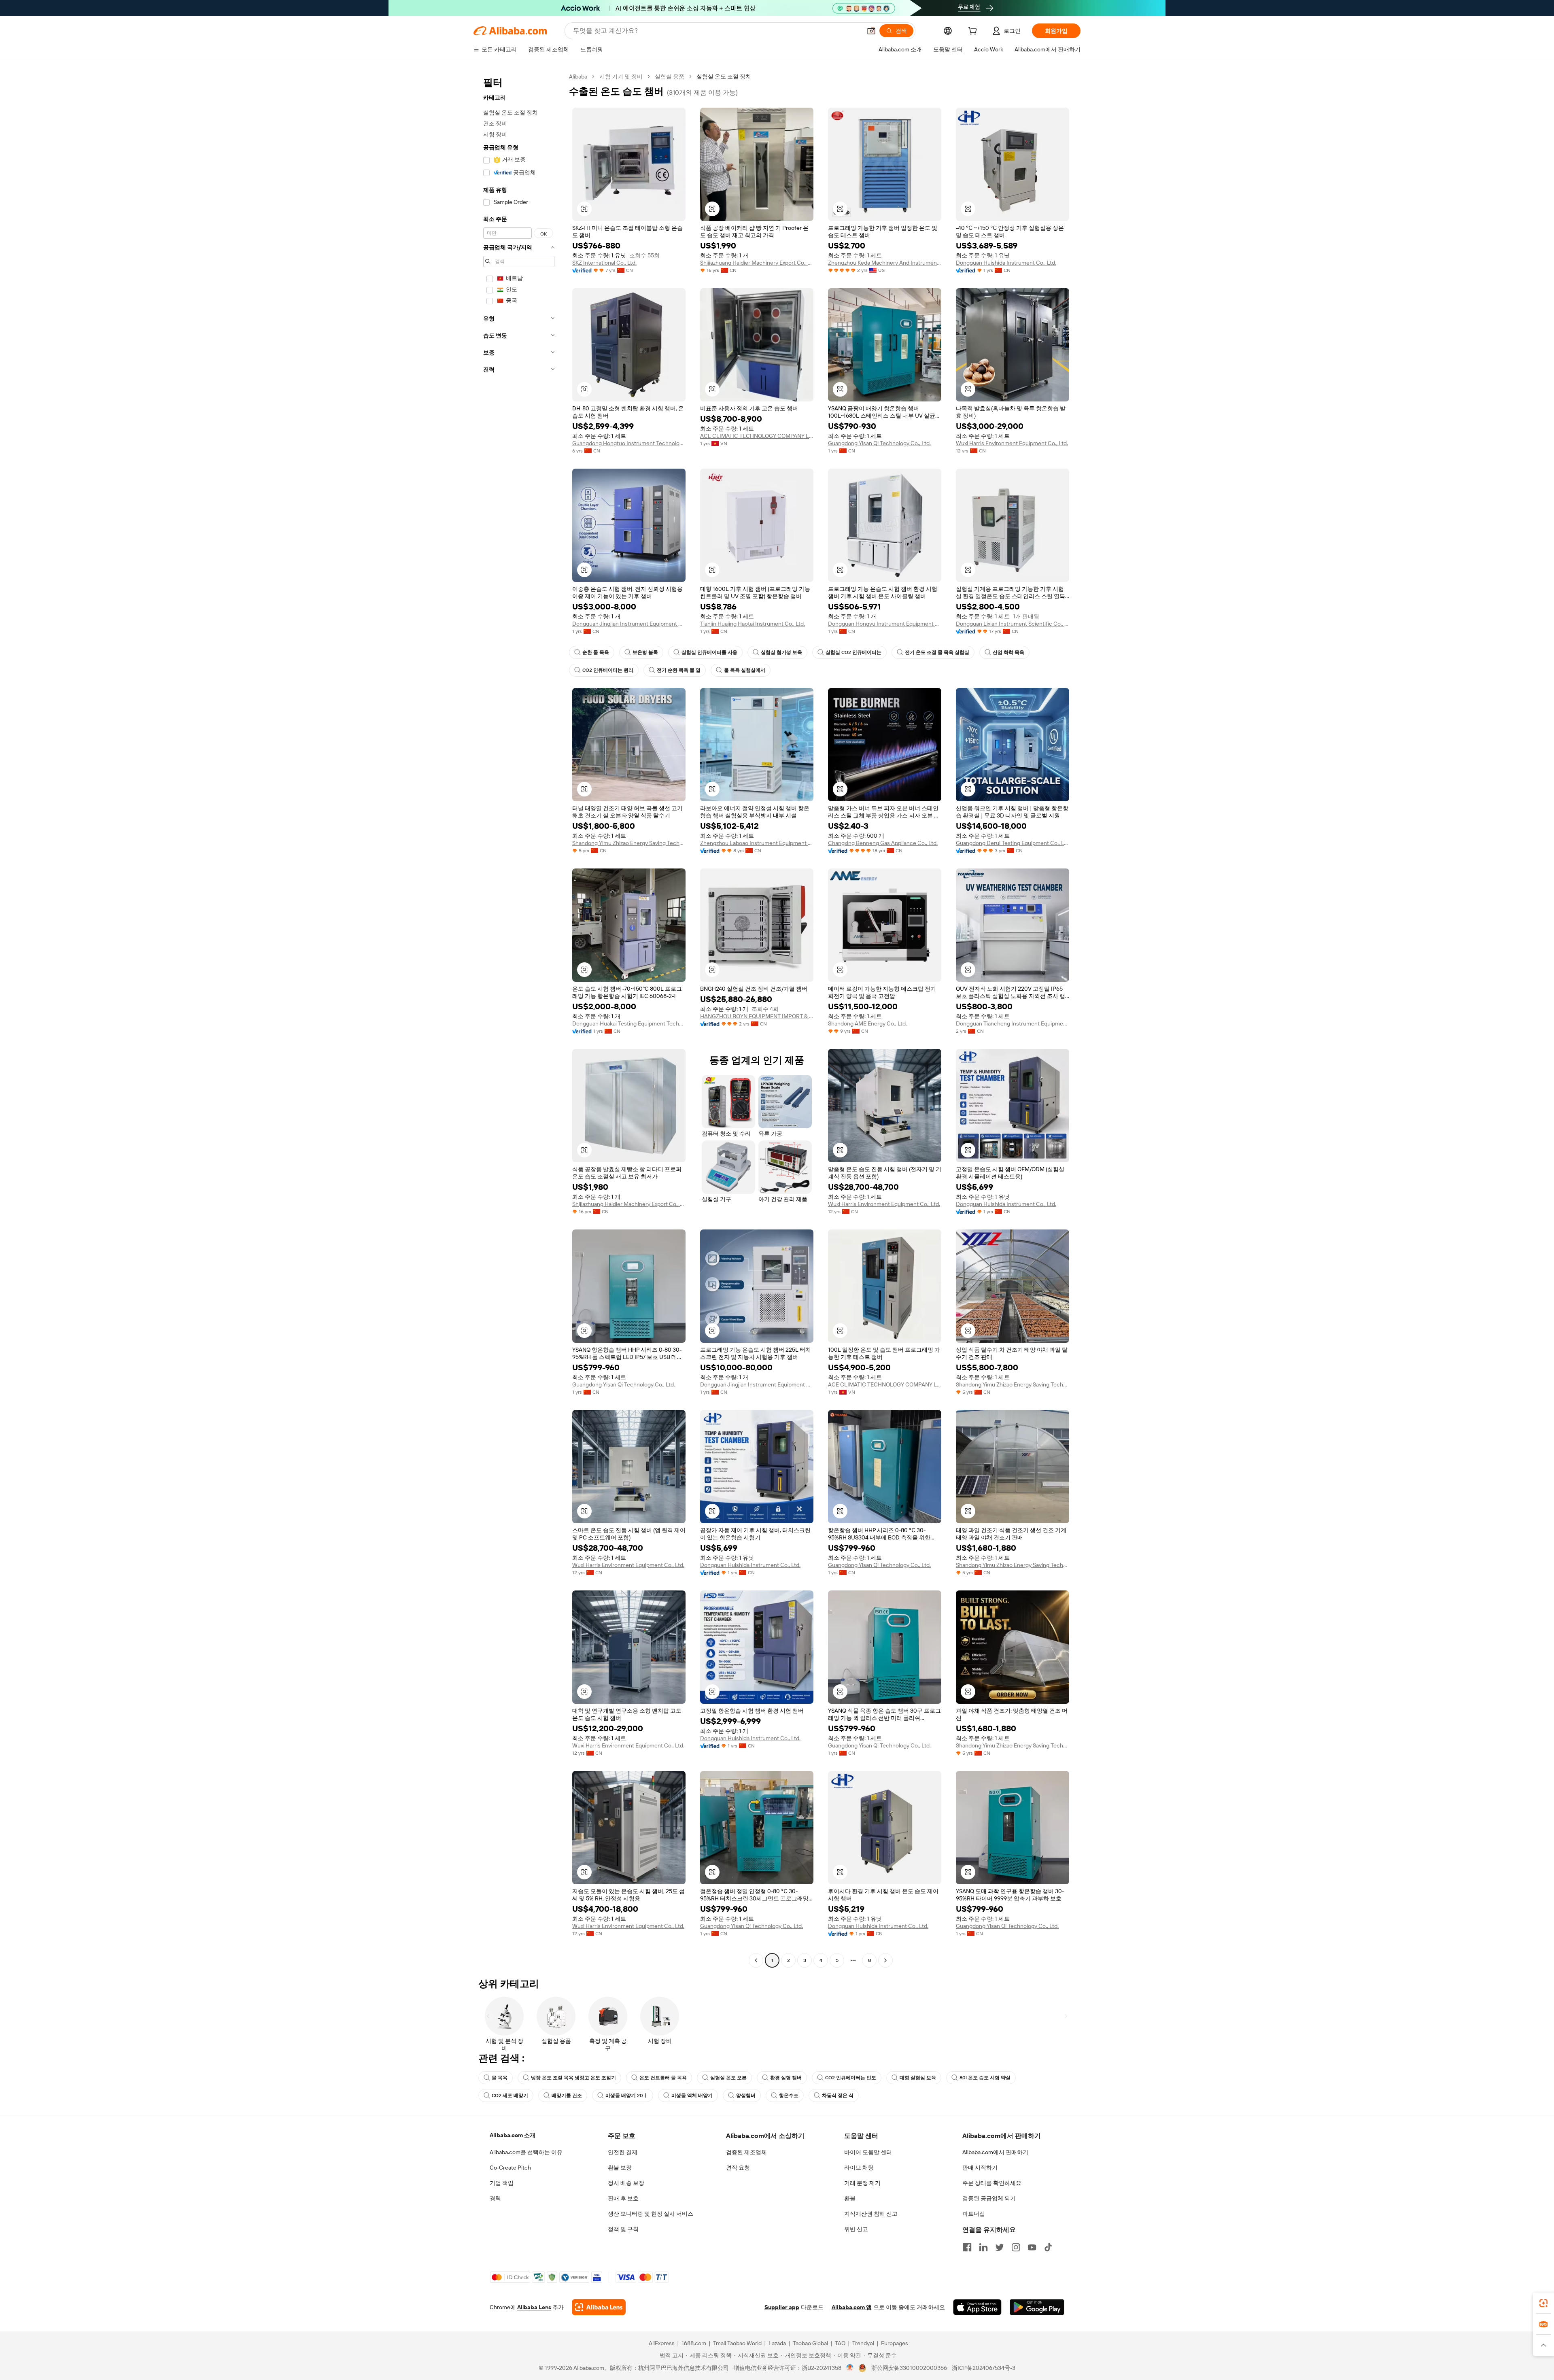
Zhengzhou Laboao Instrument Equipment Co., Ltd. (757, 843)
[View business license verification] (850, 2368)
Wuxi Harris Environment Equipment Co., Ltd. (1012, 443)
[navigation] (519, 1019)
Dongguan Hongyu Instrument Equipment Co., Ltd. (885, 624)
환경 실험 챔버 (786, 2078)
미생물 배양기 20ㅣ (627, 2096)
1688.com (694, 2343)
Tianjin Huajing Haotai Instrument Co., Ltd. (753, 624)
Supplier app (782, 2307)
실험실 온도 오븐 (728, 2078)
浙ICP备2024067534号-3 (984, 2368)
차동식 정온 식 (838, 2096)
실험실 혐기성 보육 (781, 652)
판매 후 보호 (623, 2198)
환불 (850, 2198)
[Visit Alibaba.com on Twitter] (1000, 2247)
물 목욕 (500, 2078)
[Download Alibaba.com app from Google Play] (1037, 2307)
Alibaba (578, 76)
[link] (1543, 2303)
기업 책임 (502, 2183)
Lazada (777, 2343)
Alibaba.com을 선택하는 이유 (526, 2152)
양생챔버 (746, 2096)
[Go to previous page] (756, 1960)
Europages (895, 2343)
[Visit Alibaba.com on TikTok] (1048, 2247)
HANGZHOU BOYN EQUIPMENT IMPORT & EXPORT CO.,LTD (757, 1016)
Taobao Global (810, 2343)
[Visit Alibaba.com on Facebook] (967, 2247)
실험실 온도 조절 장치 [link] (724, 76)
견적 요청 (738, 2168)
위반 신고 (856, 2229)
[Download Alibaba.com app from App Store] (977, 2307)
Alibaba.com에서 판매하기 (995, 2152)
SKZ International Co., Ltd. (604, 263)
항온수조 (789, 2096)
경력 (495, 2198)
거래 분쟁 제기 (862, 2183)
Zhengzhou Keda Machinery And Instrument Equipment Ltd (885, 263)
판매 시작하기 (980, 2168)
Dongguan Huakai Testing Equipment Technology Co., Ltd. (629, 1023)
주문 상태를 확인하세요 (992, 2183)
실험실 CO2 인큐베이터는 (853, 652)
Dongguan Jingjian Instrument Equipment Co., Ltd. (629, 624)
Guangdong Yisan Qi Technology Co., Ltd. (879, 443)
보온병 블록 (645, 652)
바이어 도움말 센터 (868, 2152)
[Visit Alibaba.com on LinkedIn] (983, 2247)
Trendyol (863, 2343)
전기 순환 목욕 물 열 (679, 670)
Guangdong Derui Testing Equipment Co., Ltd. (1013, 843)
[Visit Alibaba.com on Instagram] (1016, 2247)
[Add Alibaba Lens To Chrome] (599, 2307)
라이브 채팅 (859, 2168)
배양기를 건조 (567, 2096)
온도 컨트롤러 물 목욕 (663, 2078)
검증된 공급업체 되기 (989, 2198)
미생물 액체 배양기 (692, 2096)
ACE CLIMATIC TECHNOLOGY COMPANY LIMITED (757, 436)
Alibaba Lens (534, 2307)
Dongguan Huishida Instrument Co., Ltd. (1006, 263)
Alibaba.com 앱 (852, 2307)
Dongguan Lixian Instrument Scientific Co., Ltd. (1013, 624)
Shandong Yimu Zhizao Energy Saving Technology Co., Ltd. (629, 843)
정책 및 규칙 (623, 2229)
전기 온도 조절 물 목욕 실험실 (937, 652)
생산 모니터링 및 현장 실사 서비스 (651, 2214)
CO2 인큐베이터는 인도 (851, 2078)
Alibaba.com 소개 (513, 2135)
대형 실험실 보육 (918, 2078)
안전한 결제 (623, 2152)
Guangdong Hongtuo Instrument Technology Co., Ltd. (629, 443)
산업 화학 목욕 (1008, 652)
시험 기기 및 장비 (621, 76)
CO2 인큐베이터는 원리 (608, 670)
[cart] (974, 32)
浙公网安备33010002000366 (909, 2368)
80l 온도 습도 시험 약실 (985, 2078)
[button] (871, 31)
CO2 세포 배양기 (510, 2096)
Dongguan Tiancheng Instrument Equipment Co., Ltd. (1013, 1023)
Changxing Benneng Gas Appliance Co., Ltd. (883, 843)
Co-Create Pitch (510, 2168)
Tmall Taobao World (737, 2343)
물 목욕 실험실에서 (745, 670)
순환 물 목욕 (596, 652)
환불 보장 (620, 2168)
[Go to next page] (885, 1960)
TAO (840, 2343)
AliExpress (662, 2343)
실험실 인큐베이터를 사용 (709, 652)
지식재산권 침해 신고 (871, 2214)
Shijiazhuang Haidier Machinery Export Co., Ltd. (757, 263)
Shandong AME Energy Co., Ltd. (867, 1023)
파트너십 (974, 2214)
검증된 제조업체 (746, 2152)
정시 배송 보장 (626, 2183)
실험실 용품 (670, 76)
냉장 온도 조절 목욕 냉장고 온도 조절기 (573, 2078)
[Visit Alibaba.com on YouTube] (1032, 2247)
